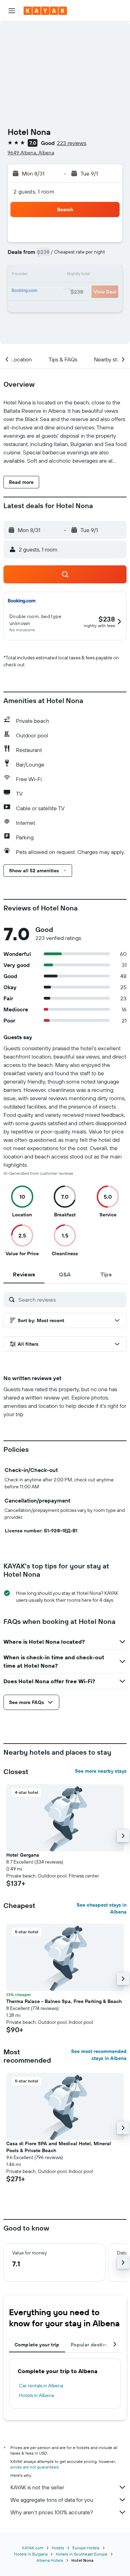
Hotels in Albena (36, 2395)
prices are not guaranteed (34, 2467)
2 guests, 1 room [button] (34, 191)
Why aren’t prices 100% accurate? (52, 2512)
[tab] (24, 1274)
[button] (12, 11)
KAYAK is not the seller (37, 2487)
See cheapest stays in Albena (102, 1908)
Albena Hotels (50, 2560)
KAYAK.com (33, 2548)
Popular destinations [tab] (96, 2345)
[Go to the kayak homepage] (45, 11)
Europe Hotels (86, 2548)
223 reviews (72, 143)
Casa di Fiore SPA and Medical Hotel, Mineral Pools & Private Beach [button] (59, 2147)
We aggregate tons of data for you (52, 2500)
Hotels (58, 2548)
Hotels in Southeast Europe (82, 2554)
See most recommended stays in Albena (99, 2055)
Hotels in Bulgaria (31, 2554)
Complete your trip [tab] (37, 2345)
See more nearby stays (101, 1771)
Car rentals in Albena (41, 2386)
